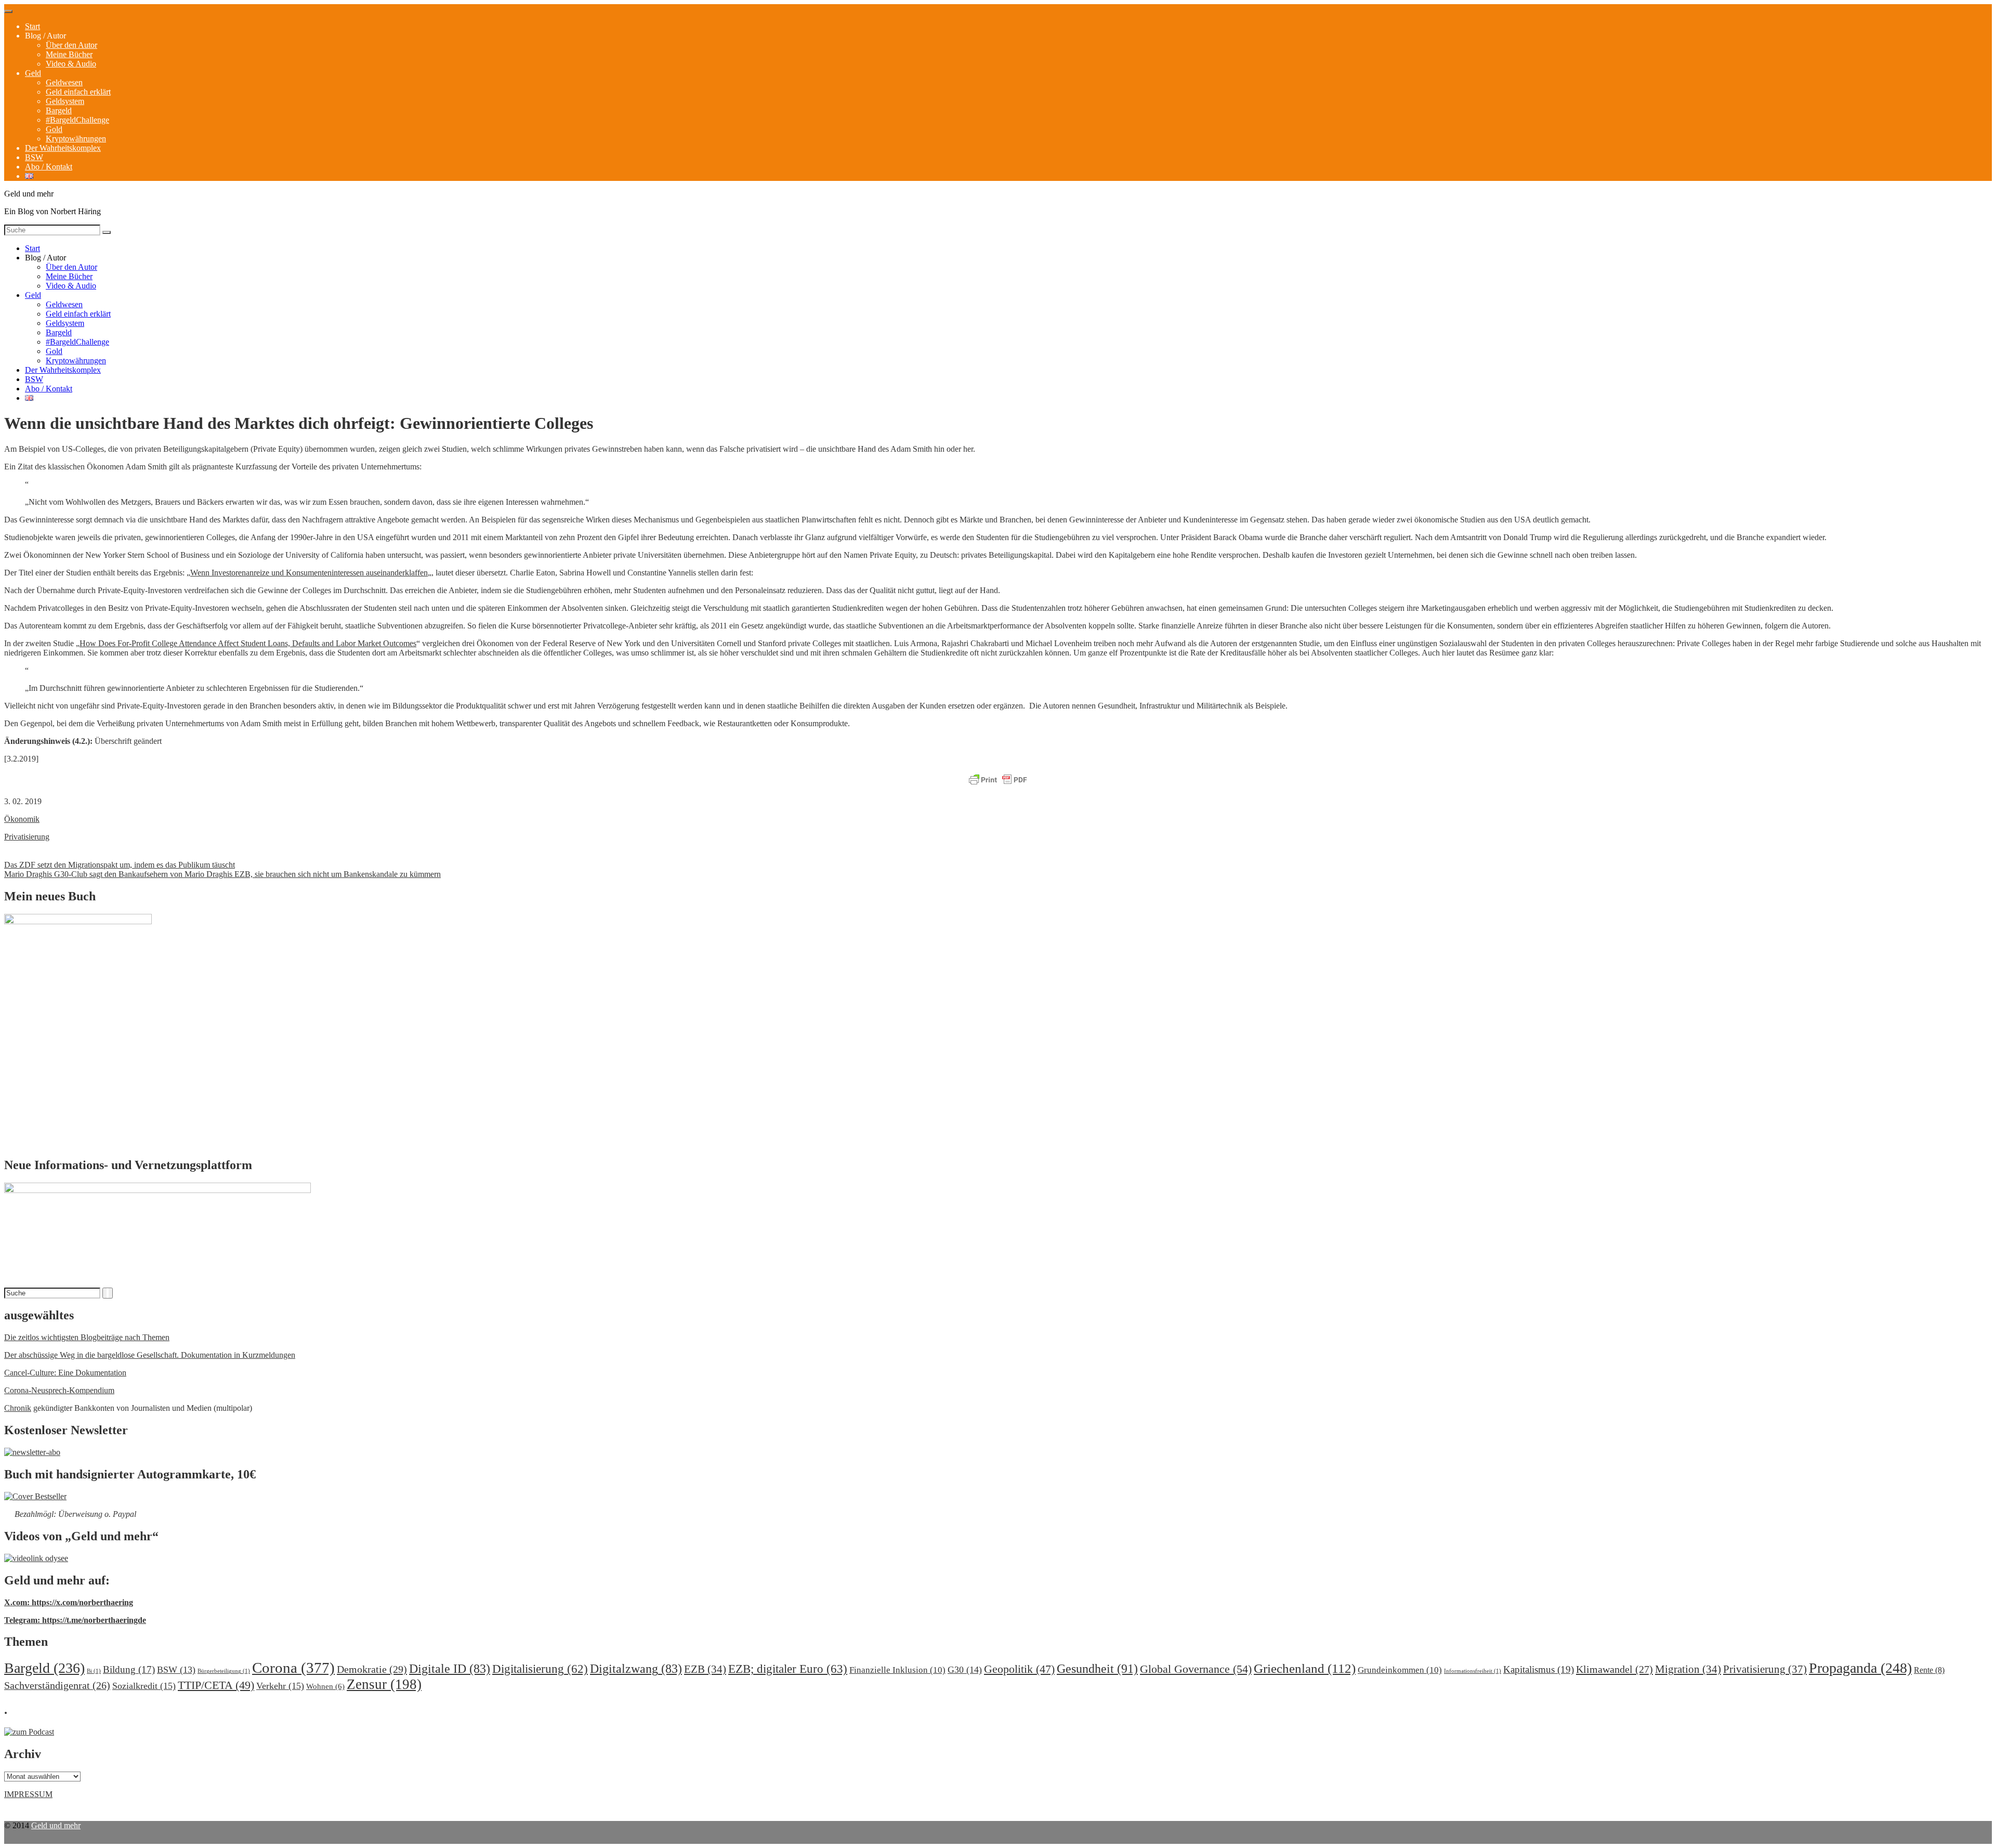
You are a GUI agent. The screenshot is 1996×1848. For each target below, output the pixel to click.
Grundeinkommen (1400, 1670)
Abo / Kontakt (49, 167)
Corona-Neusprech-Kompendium (59, 1390)
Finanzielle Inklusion (897, 1670)
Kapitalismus (1539, 1669)
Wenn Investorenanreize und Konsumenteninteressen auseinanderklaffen (309, 573)
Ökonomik (22, 819)
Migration (1688, 1669)
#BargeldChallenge (77, 120)
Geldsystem (65, 101)
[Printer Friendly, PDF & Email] (998, 780)
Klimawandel (1614, 1669)
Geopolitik (1019, 1669)
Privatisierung (27, 837)
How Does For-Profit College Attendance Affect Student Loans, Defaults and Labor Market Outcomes (248, 643)
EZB (705, 1669)
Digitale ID (450, 1669)
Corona (293, 1668)
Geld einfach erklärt (78, 92)
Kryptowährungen (76, 139)
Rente (1929, 1670)
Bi (94, 1671)
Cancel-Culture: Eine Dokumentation (65, 1373)
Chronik (18, 1408)
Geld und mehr (56, 1825)
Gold (54, 129)
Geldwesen (64, 82)
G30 (965, 1670)
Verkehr (280, 1686)
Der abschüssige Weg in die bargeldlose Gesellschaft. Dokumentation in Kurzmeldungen (150, 1355)
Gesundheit (1097, 1668)
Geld (33, 73)
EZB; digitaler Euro (788, 1669)
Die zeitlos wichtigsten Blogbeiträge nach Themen (87, 1337)
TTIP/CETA (216, 1685)
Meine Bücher (69, 54)
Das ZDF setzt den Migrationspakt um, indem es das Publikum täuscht (120, 865)
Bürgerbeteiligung (224, 1671)
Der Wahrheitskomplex (63, 148)
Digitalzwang (636, 1669)
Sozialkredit (144, 1686)
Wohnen (325, 1686)
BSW (34, 157)
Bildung (129, 1669)
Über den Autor (71, 45)
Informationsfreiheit (1473, 1671)
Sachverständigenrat (57, 1685)
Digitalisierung (540, 1669)
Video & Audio (71, 64)
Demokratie (372, 1669)
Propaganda (1860, 1668)
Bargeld (59, 110)
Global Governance (1196, 1669)
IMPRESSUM (28, 1794)
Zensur (384, 1684)
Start (32, 26)
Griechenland (1305, 1668)
